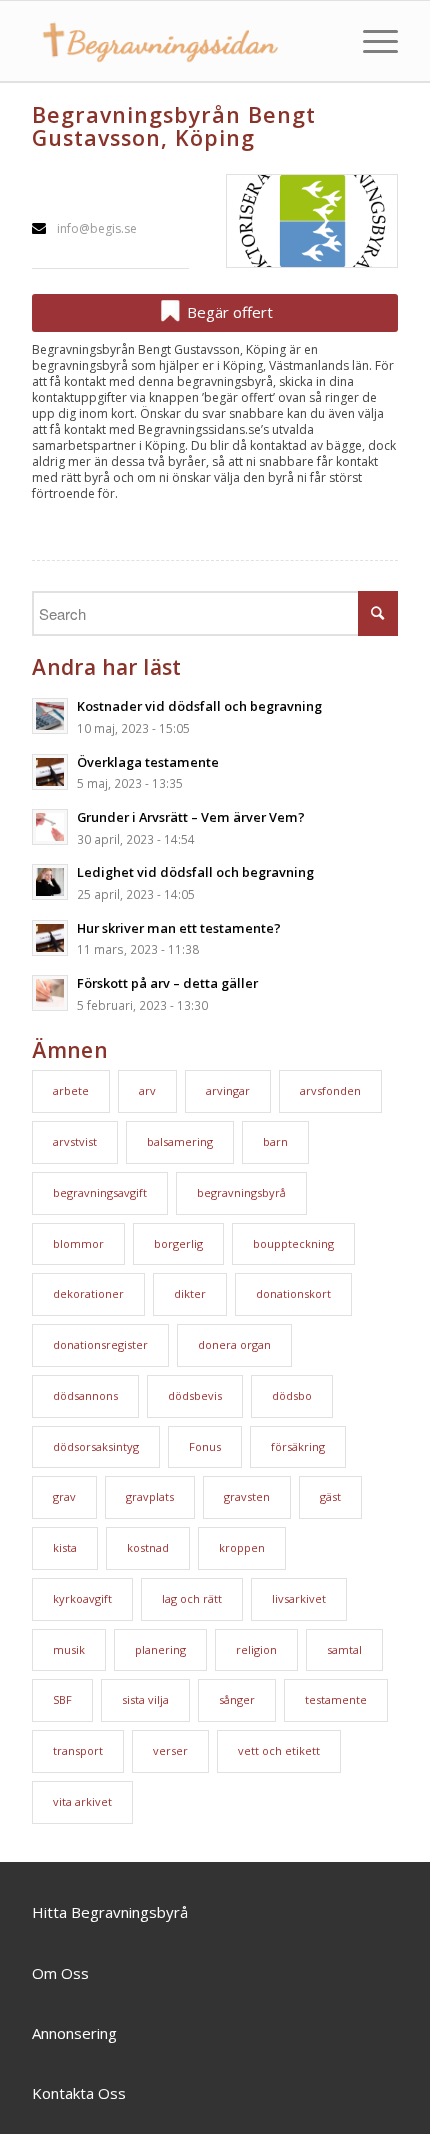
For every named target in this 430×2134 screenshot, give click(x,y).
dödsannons (85, 1395)
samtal (344, 1649)
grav (64, 1496)
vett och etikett (279, 1750)
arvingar (228, 1090)
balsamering (180, 1141)
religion (256, 1649)
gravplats (150, 1496)
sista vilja (145, 1699)
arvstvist (75, 1141)
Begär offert (228, 312)
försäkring (298, 1446)
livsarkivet (299, 1598)
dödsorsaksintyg (96, 1446)
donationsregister (100, 1344)
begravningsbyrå (241, 1192)
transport (78, 1750)
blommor (78, 1243)
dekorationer (88, 1293)
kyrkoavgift (82, 1598)
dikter (190, 1293)
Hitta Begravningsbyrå (110, 1912)
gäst (330, 1496)
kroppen (242, 1547)
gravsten (247, 1496)
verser (170, 1750)
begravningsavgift (100, 1192)
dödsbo (292, 1395)
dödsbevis (195, 1395)
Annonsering (74, 2033)
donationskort (293, 1293)
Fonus (205, 1446)
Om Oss (60, 1973)
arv (147, 1090)
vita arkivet (82, 1801)
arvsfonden (330, 1090)
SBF (62, 1699)
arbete (71, 1090)
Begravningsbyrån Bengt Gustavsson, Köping (174, 126)
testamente (336, 1699)
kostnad (148, 1547)
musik (69, 1649)
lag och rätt (192, 1598)
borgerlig (178, 1243)
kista (65, 1547)
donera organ (234, 1344)
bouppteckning (293, 1243)
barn (275, 1141)
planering (160, 1649)
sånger (237, 1699)
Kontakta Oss (79, 2093)
